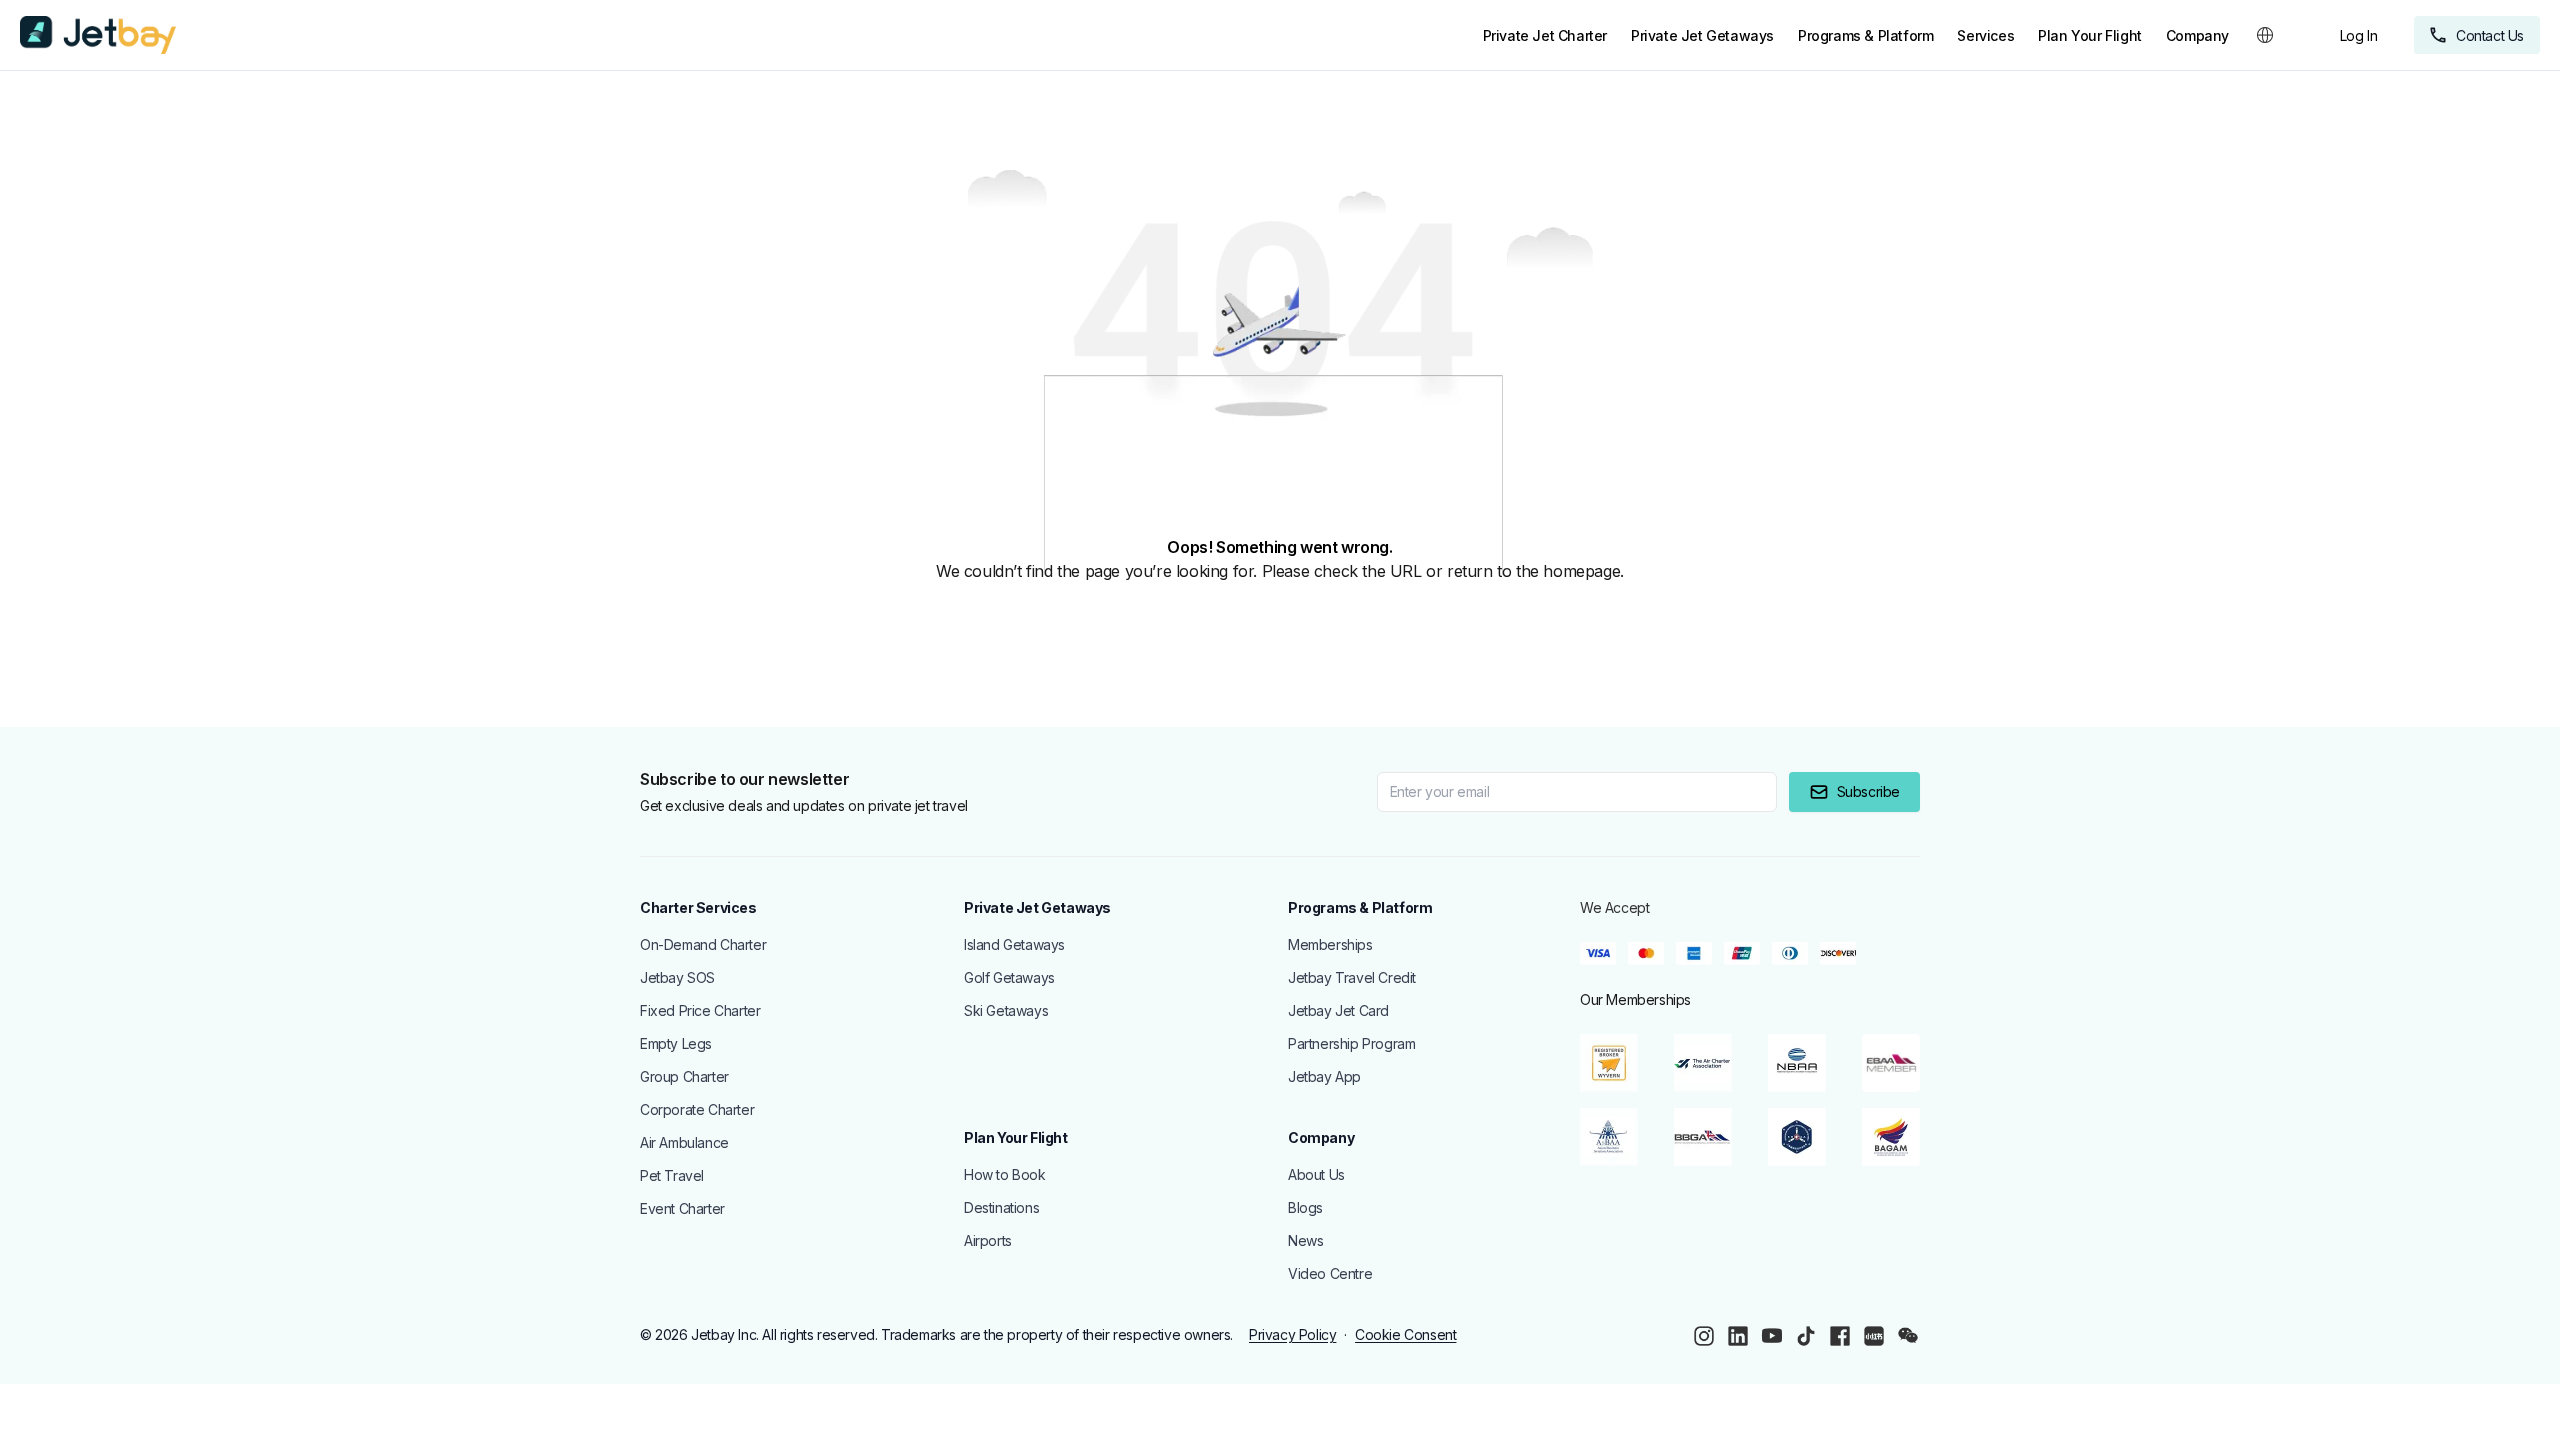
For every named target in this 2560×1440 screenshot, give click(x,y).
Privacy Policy (1292, 1334)
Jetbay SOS (677, 977)
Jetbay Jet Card (1338, 1010)
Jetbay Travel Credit (1352, 977)
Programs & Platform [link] (1865, 35)
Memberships (1330, 944)
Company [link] (2197, 35)
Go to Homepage (106, 621)
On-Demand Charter (703, 944)
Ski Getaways (1006, 1010)
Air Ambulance (684, 1142)
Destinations (1001, 1207)
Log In (2359, 35)
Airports (988, 1240)
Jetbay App (1324, 1076)
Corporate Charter (697, 1109)
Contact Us (2490, 35)
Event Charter (682, 1208)
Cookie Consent (1405, 1334)
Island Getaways (1014, 944)
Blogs (1305, 1207)
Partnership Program (1351, 1043)
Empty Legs (676, 1043)
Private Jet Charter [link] (1545, 35)
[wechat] (1908, 1336)
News (1305, 1240)
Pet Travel (672, 1175)
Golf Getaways (1009, 977)
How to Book (1005, 1174)
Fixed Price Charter (700, 1010)
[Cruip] (98, 35)
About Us (1316, 1174)
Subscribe (1868, 791)
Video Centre (1330, 1273)
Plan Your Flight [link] (2090, 35)
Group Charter (684, 1076)
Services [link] (1985, 35)
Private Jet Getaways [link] (1702, 35)
